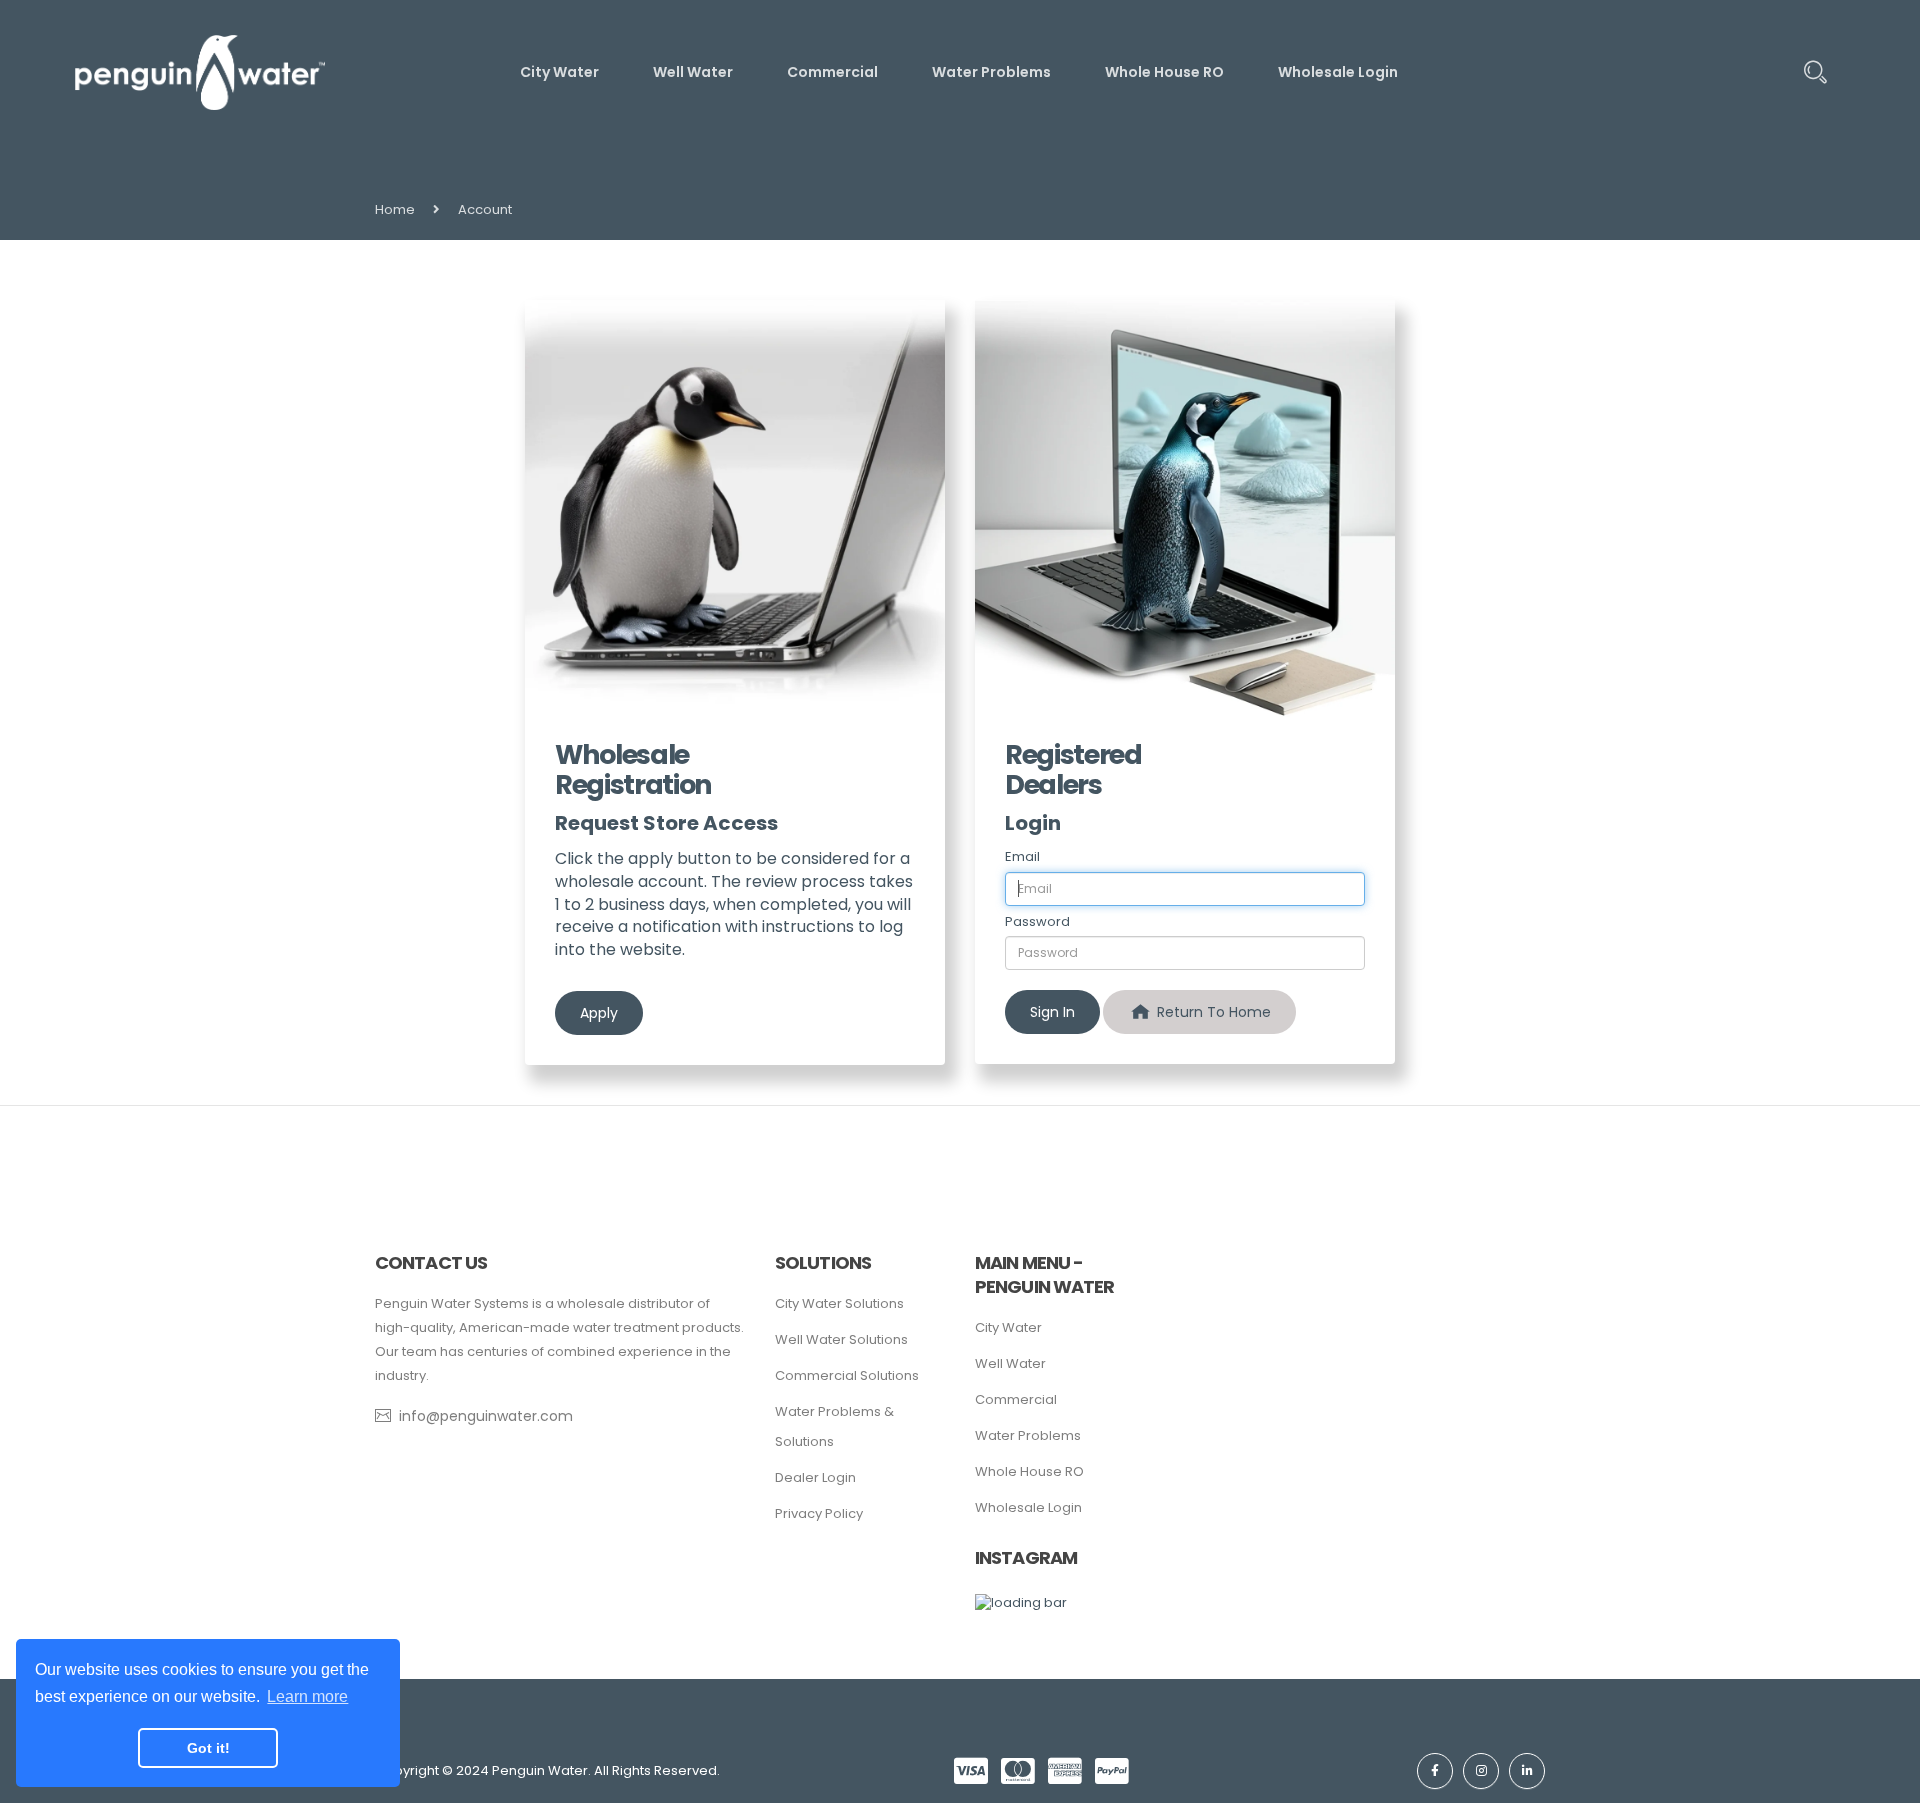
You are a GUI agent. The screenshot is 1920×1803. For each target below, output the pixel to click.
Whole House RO (1029, 1471)
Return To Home (1212, 1012)
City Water (1008, 1327)
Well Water (1010, 1363)
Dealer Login (815, 1477)
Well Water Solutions (841, 1339)
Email (1022, 857)
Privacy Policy (819, 1513)
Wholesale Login (1028, 1507)
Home (395, 209)
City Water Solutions (839, 1303)
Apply (599, 1013)
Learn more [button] (307, 1696)
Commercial (1016, 1399)
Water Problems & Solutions (834, 1426)
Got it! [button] (208, 1748)
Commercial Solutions (847, 1375)
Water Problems (1028, 1435)
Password (1037, 922)
